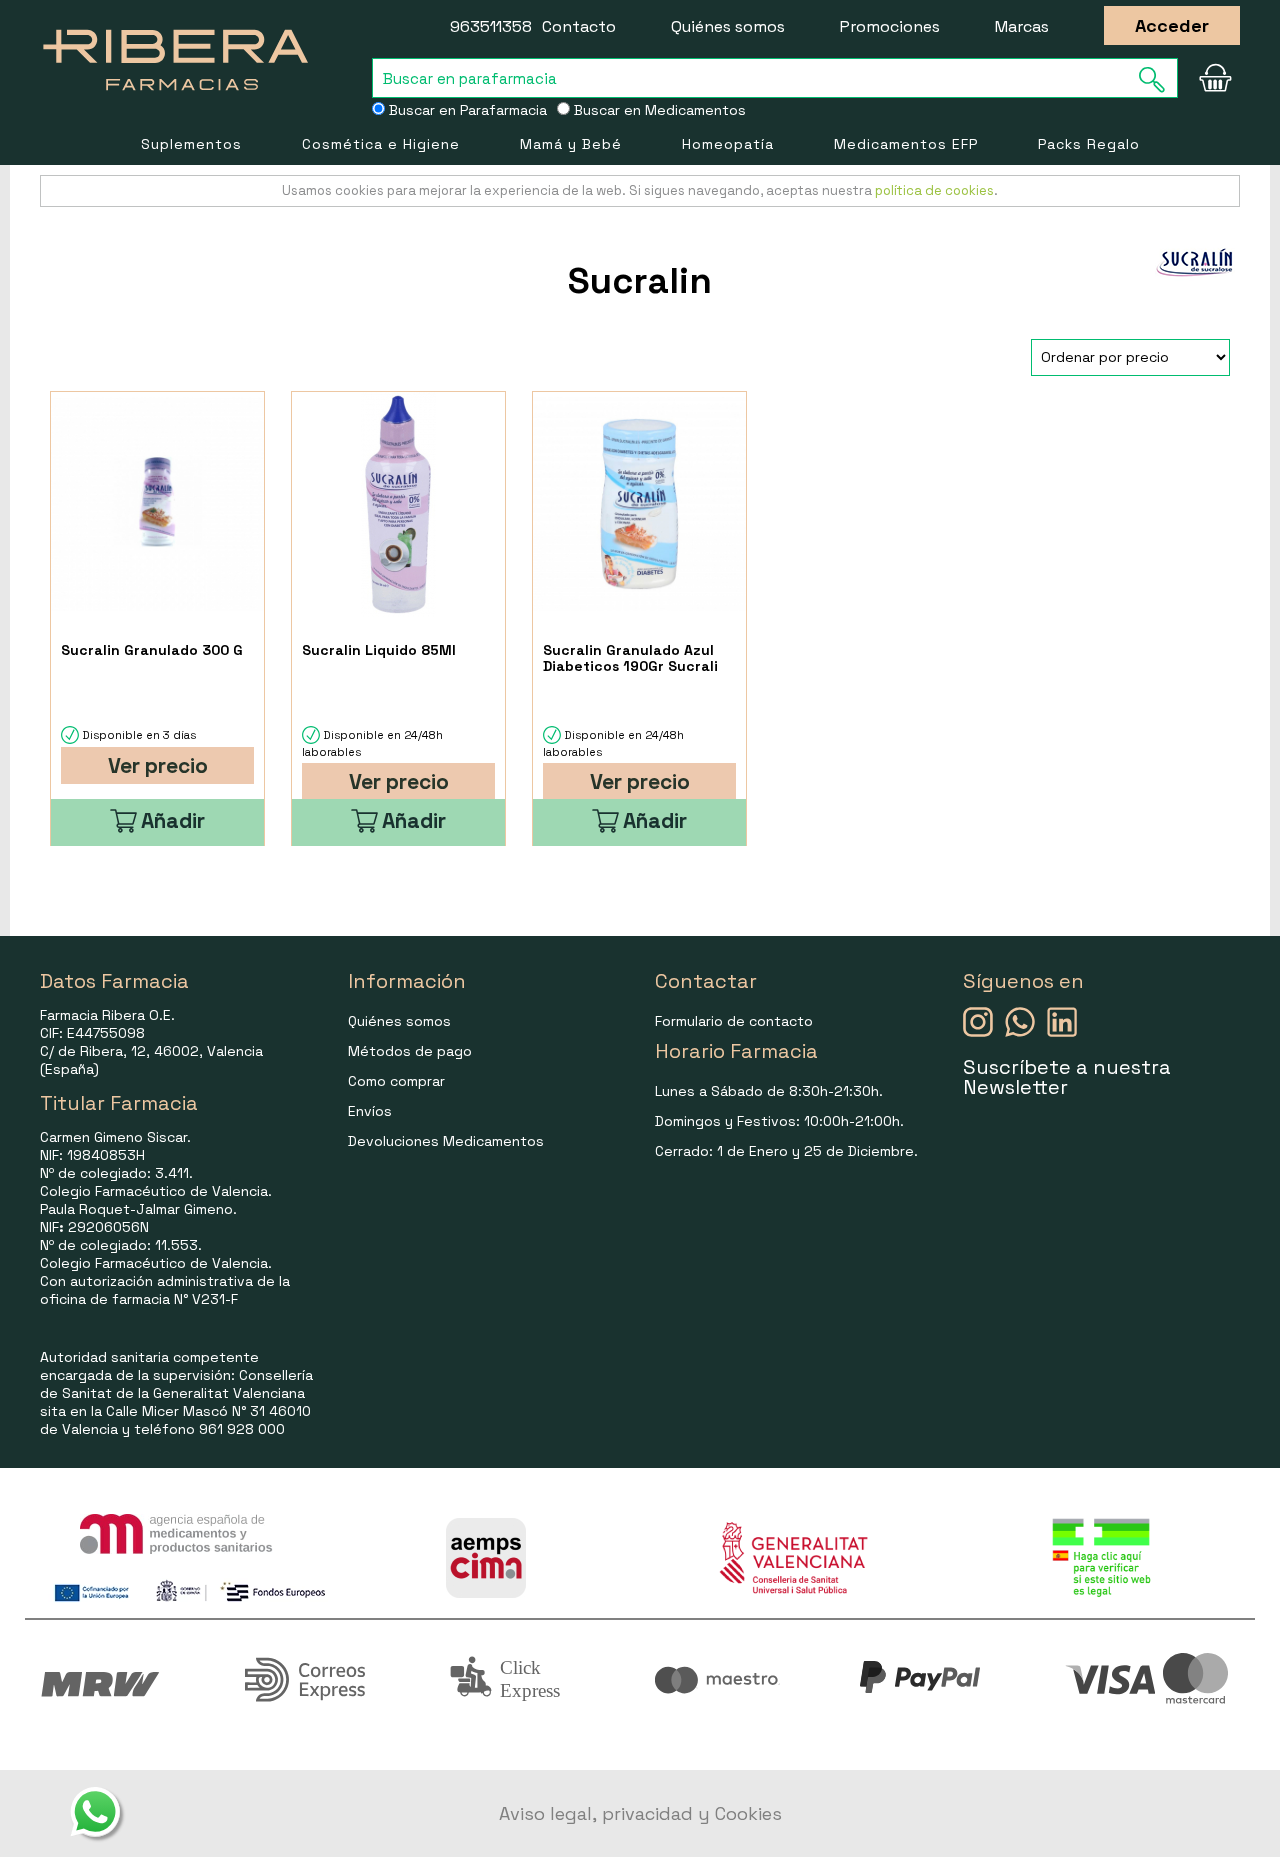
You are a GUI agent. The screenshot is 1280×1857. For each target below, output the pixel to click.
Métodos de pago (410, 1051)
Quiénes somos (728, 26)
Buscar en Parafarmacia (466, 110)
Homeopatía (728, 144)
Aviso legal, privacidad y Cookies (640, 1813)
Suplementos (191, 144)
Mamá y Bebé (571, 144)
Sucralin (640, 281)
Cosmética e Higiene (381, 144)
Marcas (1022, 26)
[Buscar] (1158, 79)
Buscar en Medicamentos (658, 110)
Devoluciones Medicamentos (446, 1141)
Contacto (579, 26)
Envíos (370, 1111)
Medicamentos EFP (906, 144)
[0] (1215, 78)
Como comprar (396, 1081)
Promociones (890, 26)
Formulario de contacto (734, 1021)
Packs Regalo (1089, 144)
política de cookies (934, 190)
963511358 (491, 26)
